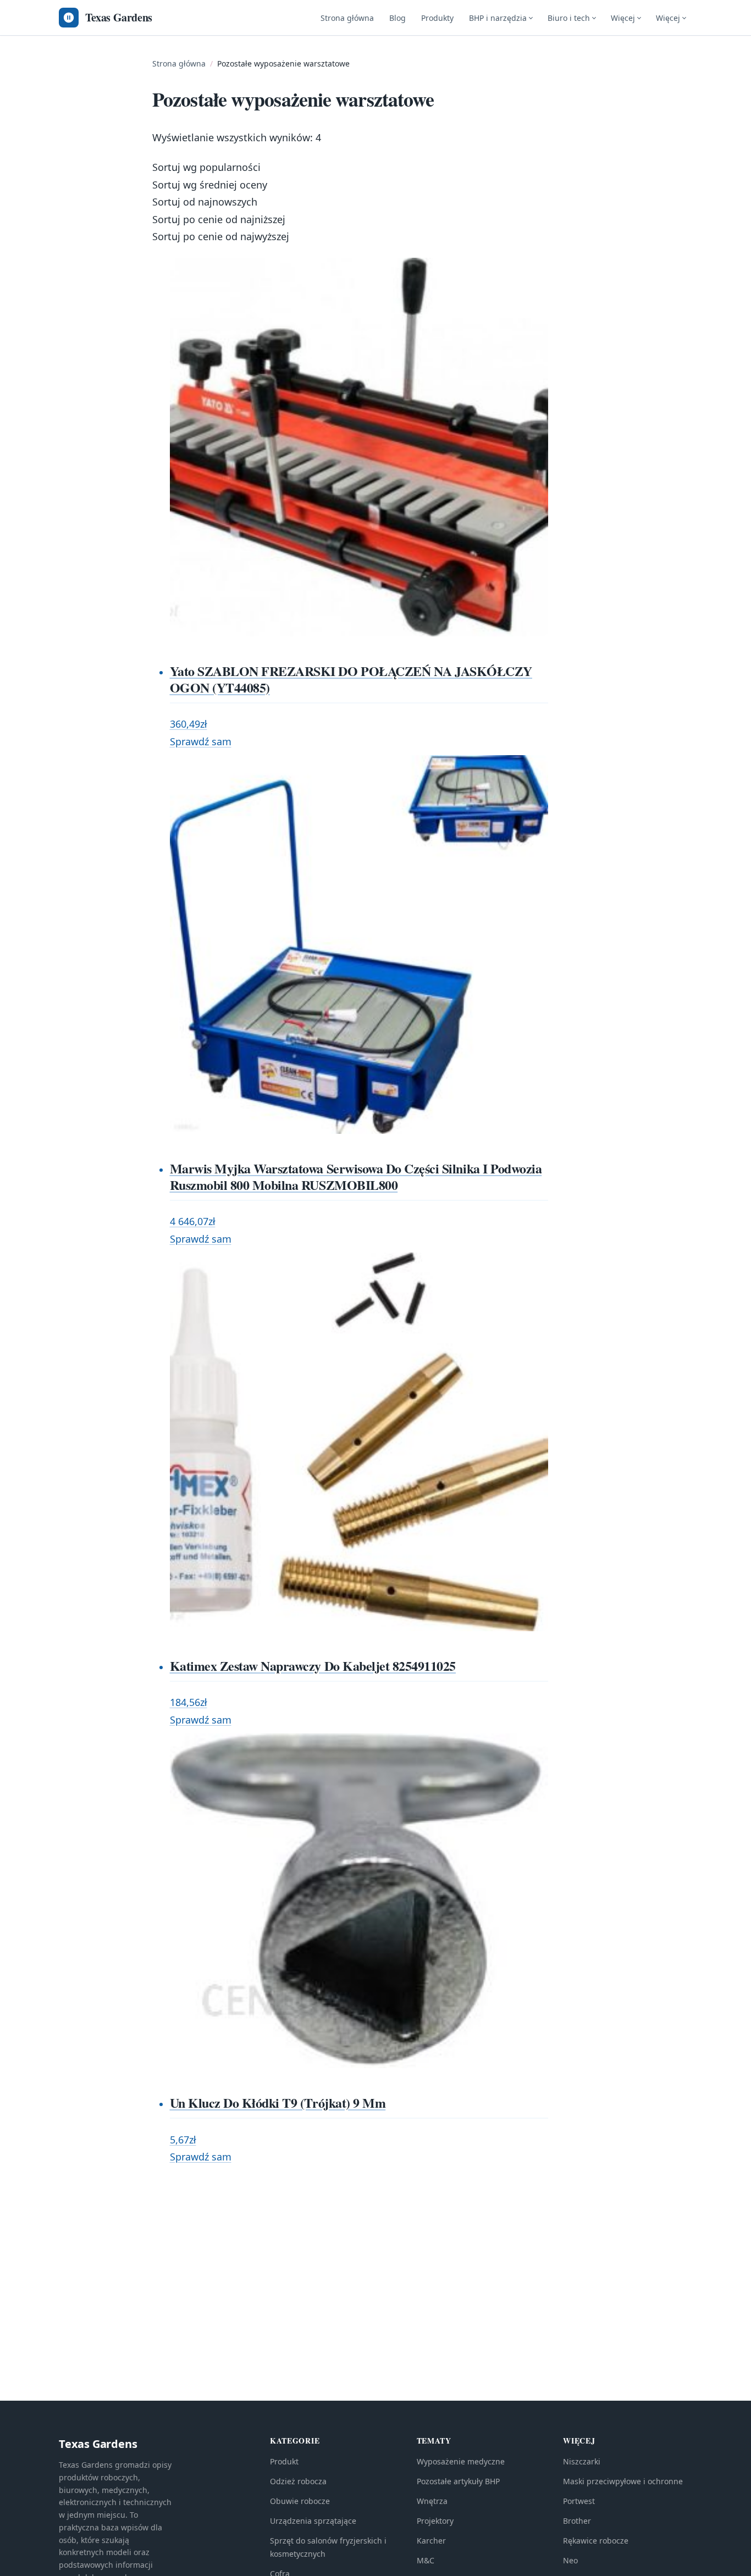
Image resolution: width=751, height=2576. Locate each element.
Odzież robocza (298, 2481)
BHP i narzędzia (498, 18)
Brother (577, 2521)
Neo (570, 2560)
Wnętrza (432, 2501)
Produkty (437, 18)
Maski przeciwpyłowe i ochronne (623, 2481)
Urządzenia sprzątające (313, 2521)
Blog (397, 18)
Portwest (579, 2501)
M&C (426, 2560)
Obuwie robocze (300, 2501)
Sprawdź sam (201, 741)
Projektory (435, 2521)
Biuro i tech (569, 18)
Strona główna (347, 18)
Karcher (431, 2541)
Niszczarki (582, 2461)
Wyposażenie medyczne (461, 2461)
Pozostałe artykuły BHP (458, 2481)
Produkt (284, 2461)
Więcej (623, 18)
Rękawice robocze (596, 2541)
